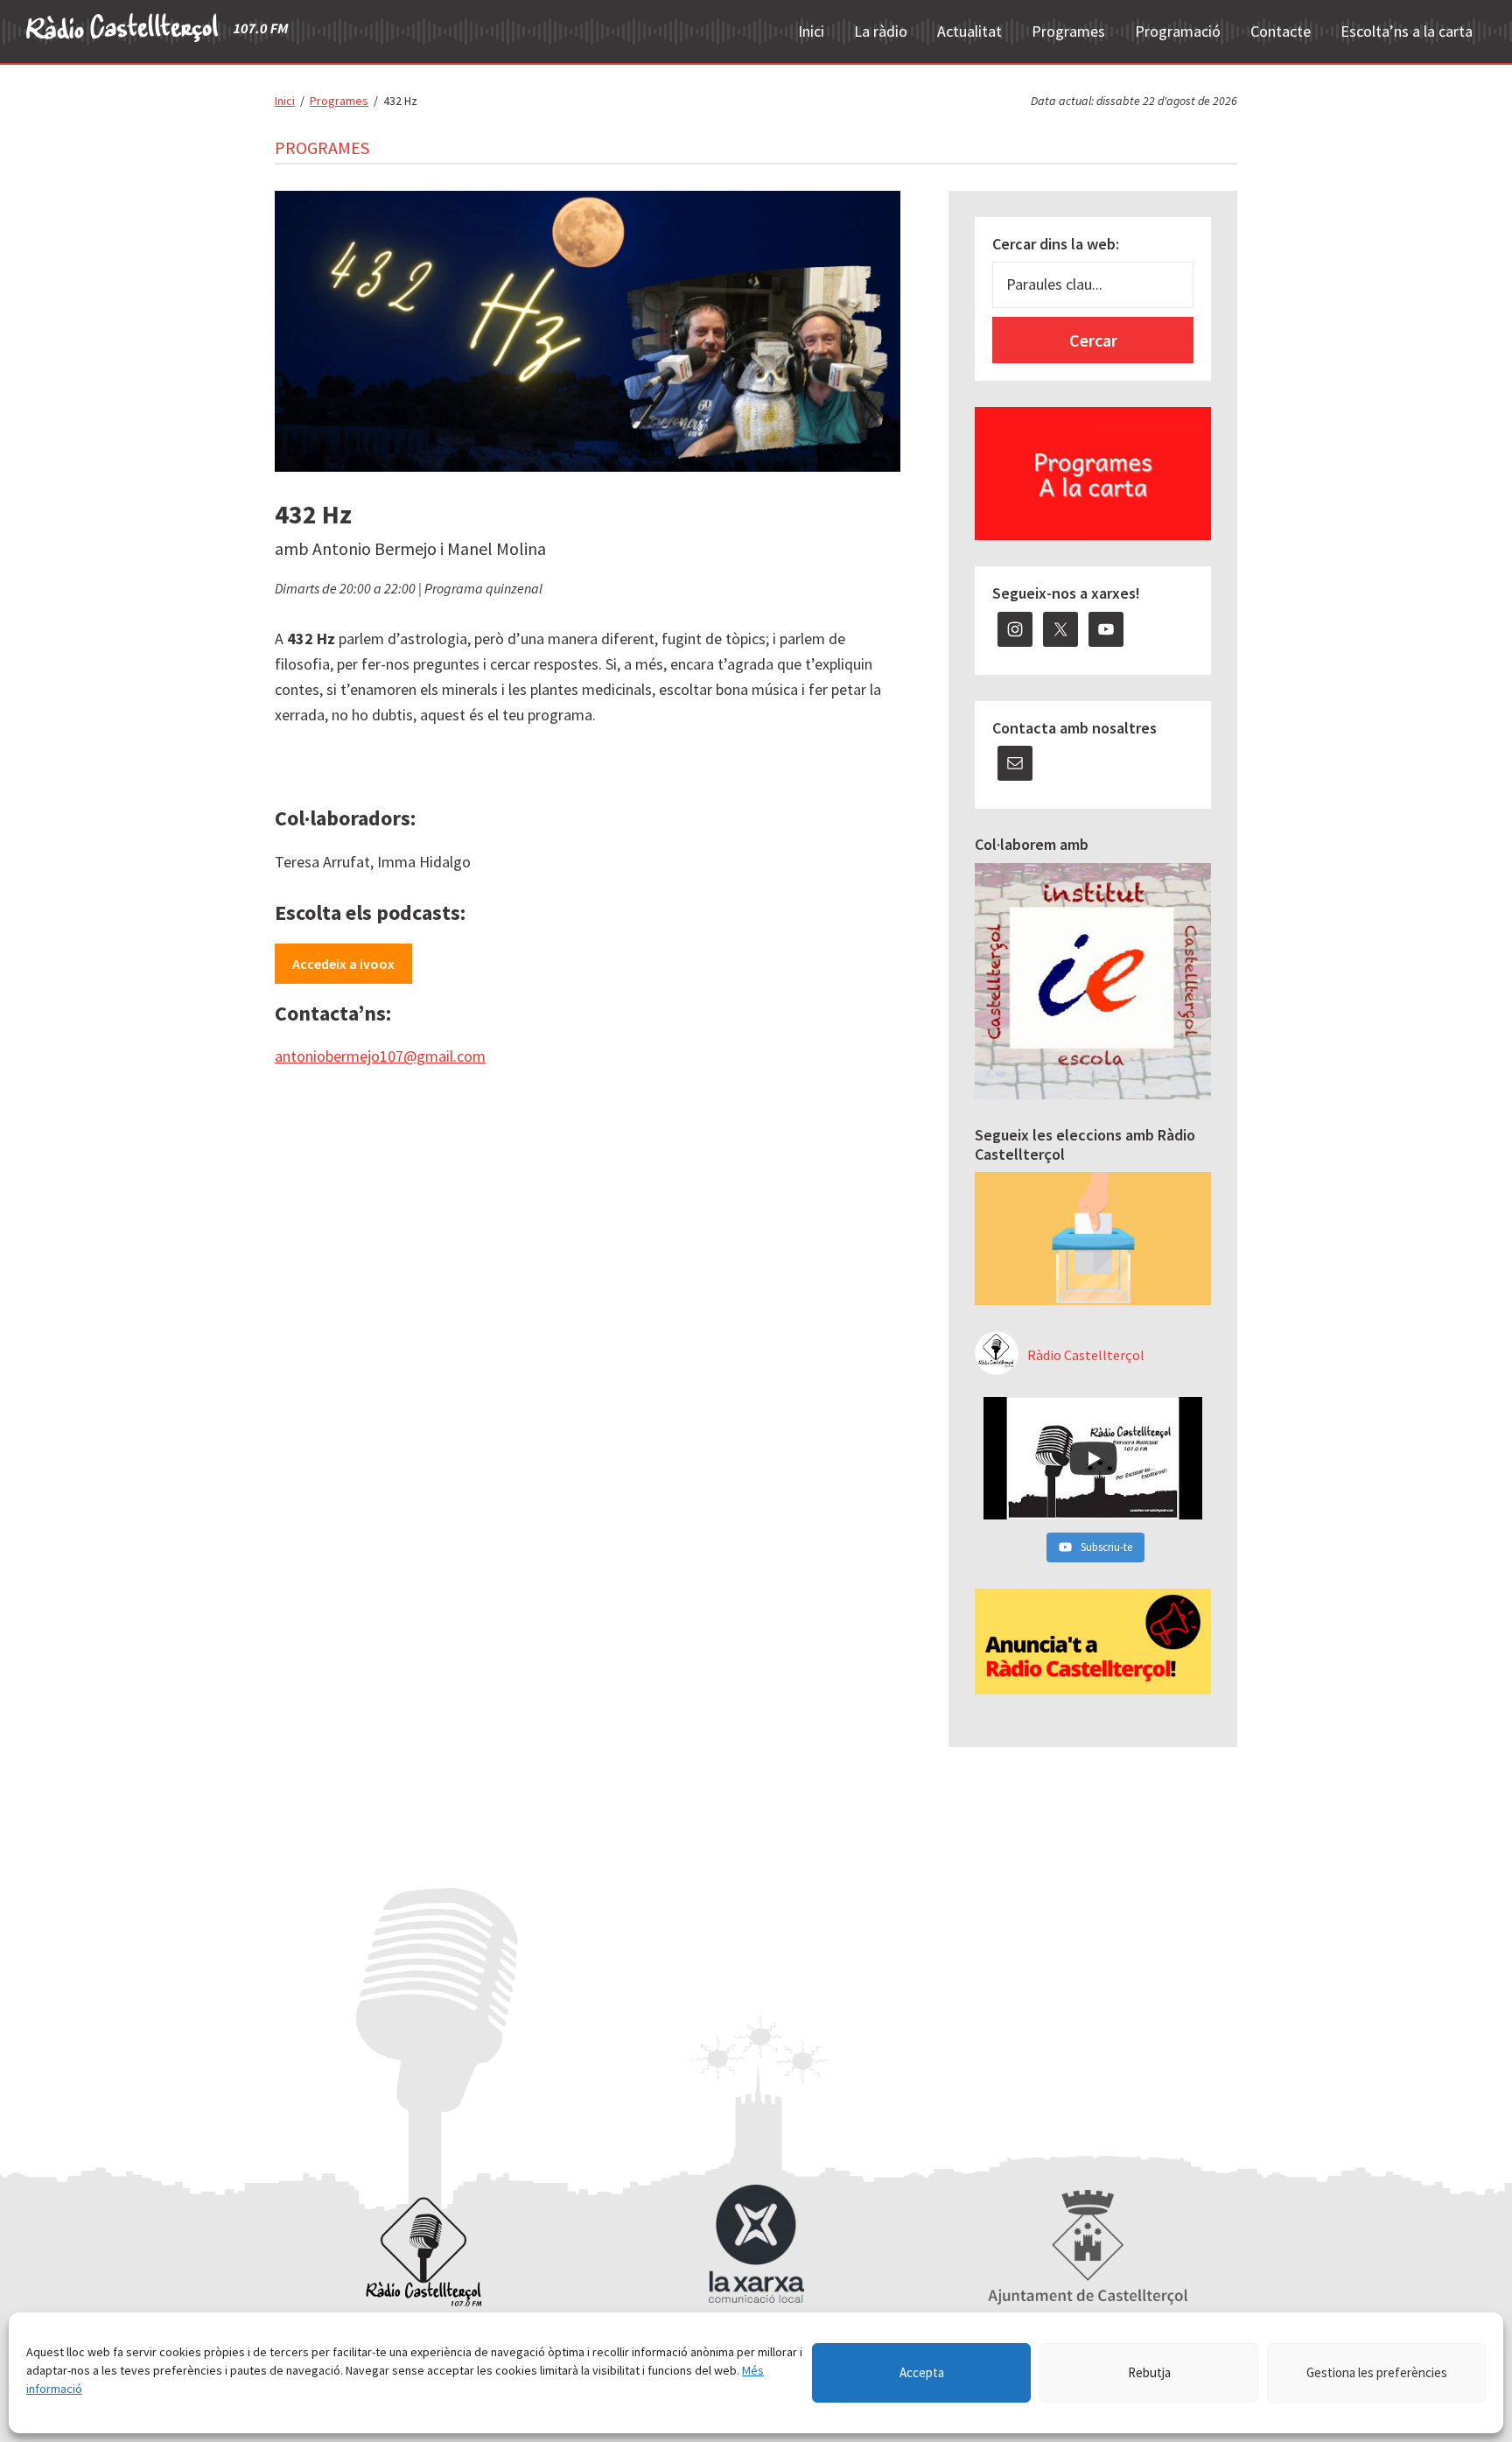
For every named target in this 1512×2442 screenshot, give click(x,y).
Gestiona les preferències (1377, 2372)
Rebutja (1149, 2372)
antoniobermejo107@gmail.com (380, 1056)
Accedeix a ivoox (343, 964)
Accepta (922, 2372)
